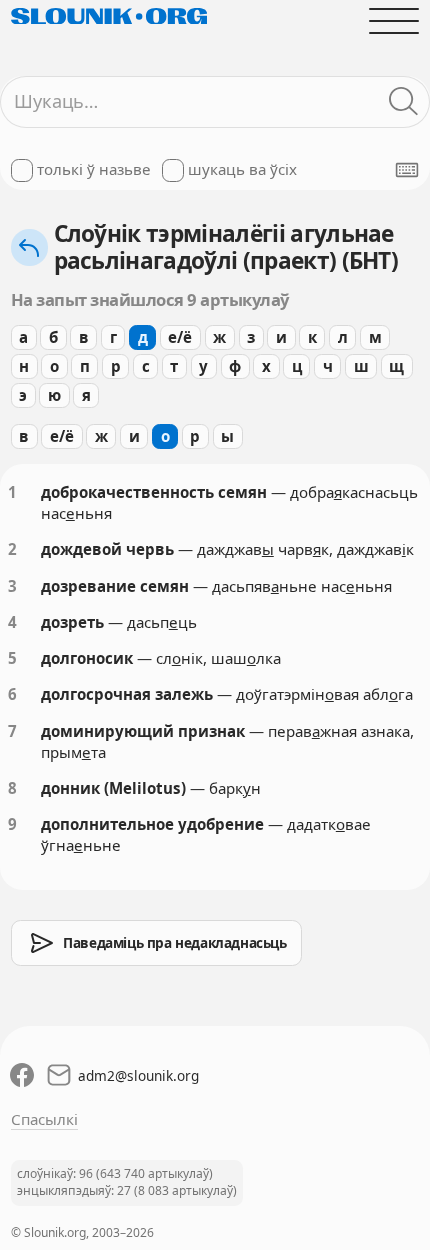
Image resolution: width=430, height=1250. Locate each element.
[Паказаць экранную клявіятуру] (407, 170)
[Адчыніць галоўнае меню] (394, 20)
